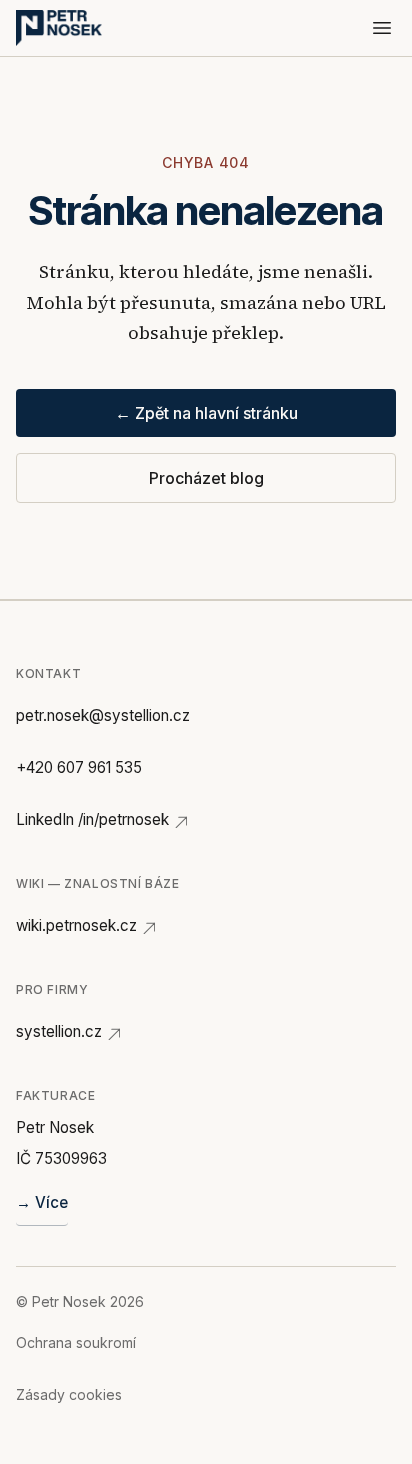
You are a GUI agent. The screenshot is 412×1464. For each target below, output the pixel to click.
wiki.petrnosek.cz (76, 925)
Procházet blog (206, 478)
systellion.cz (59, 1031)
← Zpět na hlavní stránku (206, 413)
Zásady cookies (69, 1394)
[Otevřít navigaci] (382, 28)
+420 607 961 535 (79, 767)
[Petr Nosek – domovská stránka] (59, 28)
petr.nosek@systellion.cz (103, 715)
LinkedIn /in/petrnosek (92, 819)
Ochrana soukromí (76, 1342)
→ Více (42, 1202)
